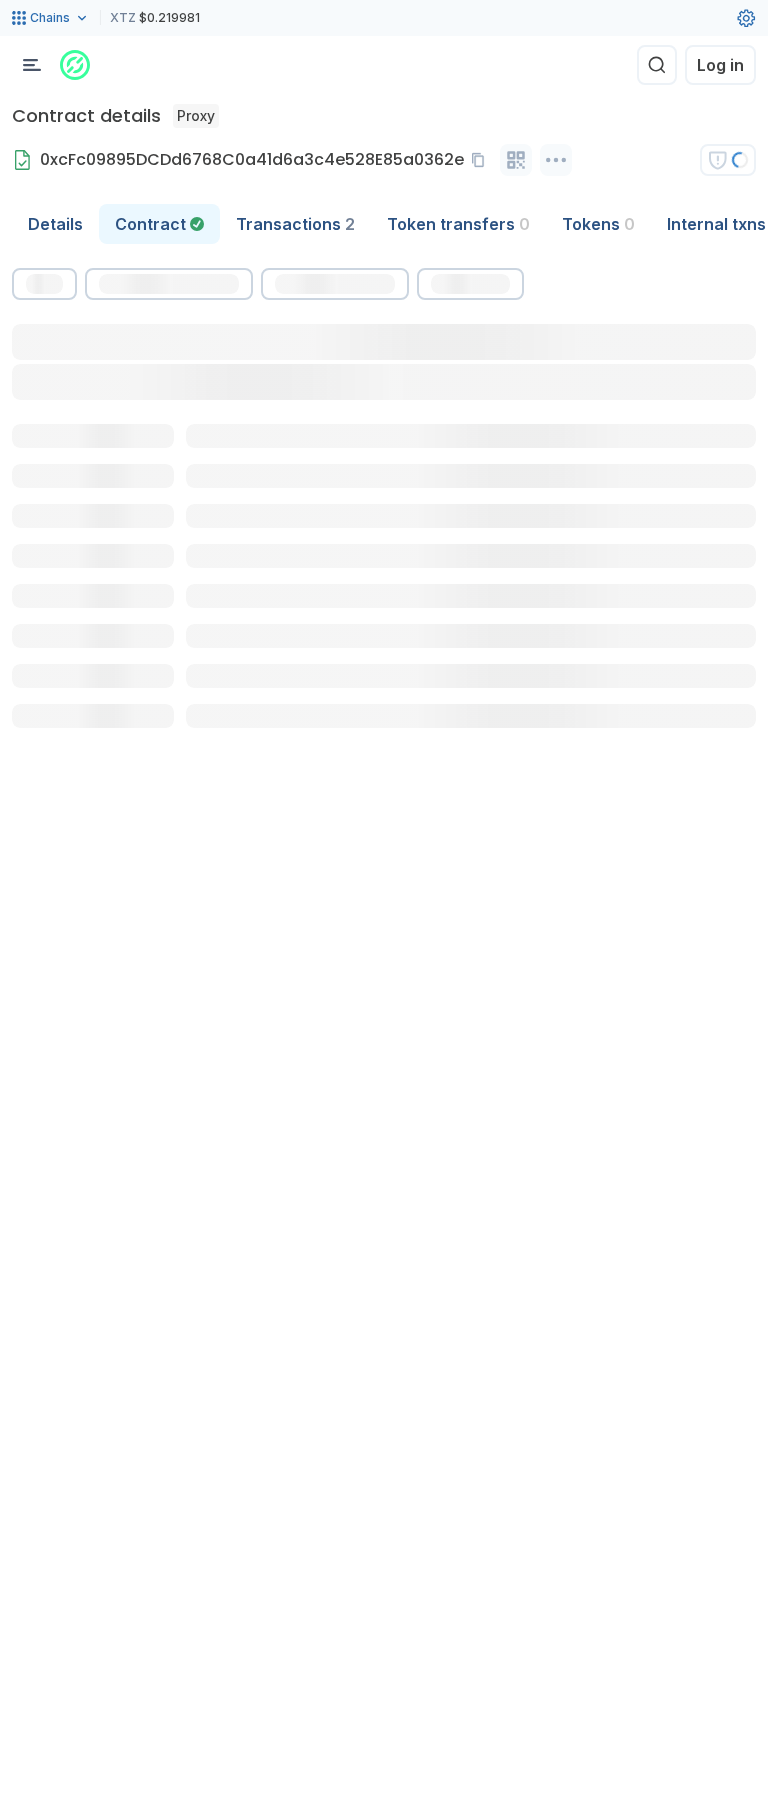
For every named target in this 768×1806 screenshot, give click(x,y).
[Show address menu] (556, 160)
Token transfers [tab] (458, 224)
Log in (720, 65)
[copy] (482, 160)
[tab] (159, 224)
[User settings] (746, 18)
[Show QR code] (516, 160)
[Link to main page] (75, 65)
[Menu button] (32, 65)
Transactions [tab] (295, 224)
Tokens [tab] (598, 224)
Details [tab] (55, 224)
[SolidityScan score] (728, 160)
